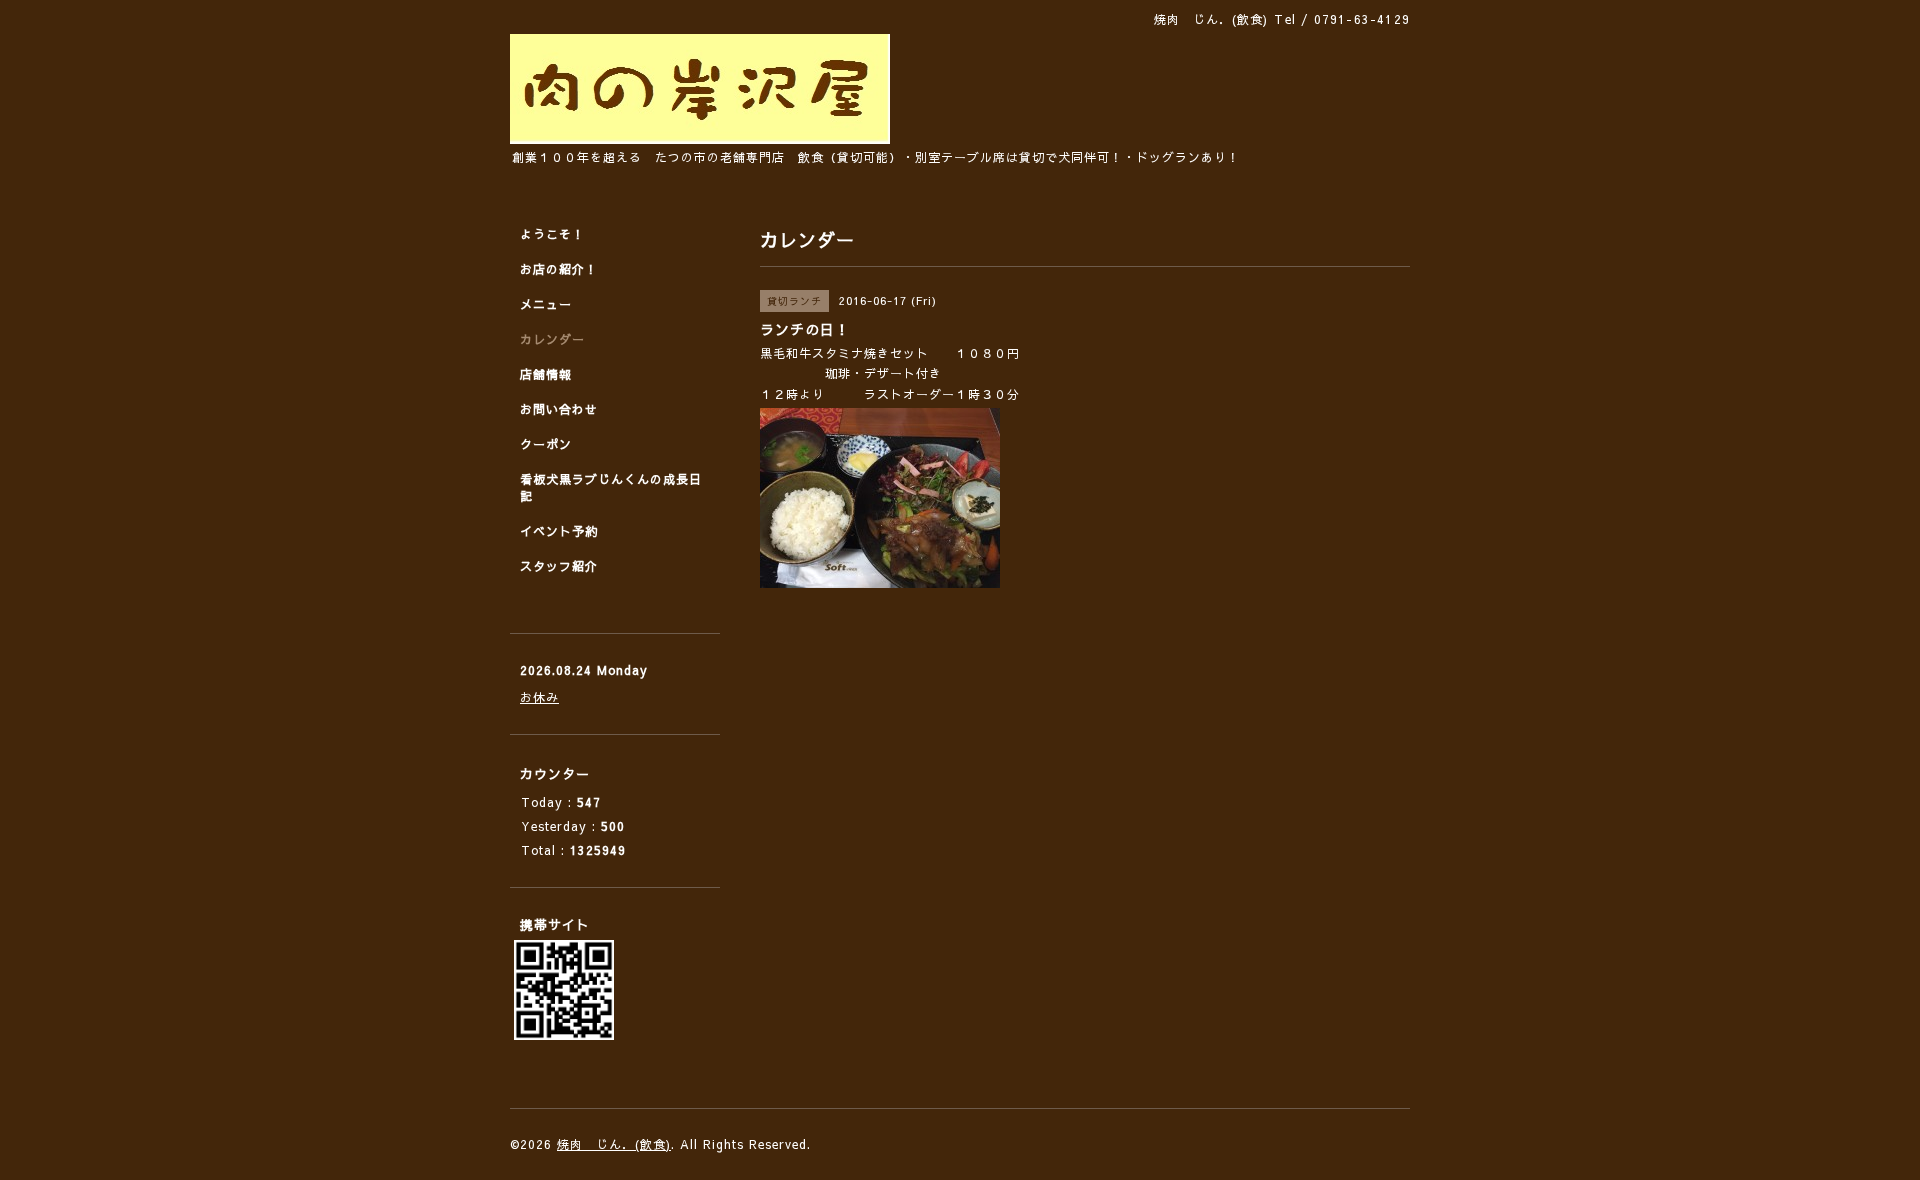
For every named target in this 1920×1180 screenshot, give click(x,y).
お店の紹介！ (559, 269)
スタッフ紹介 (559, 566)
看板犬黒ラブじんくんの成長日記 (611, 487)
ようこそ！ (552, 234)
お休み (539, 697)
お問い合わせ (559, 409)
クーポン (546, 444)
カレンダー (552, 339)
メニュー (546, 304)
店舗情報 (546, 374)
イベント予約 (559, 531)
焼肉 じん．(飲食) (614, 1144)
